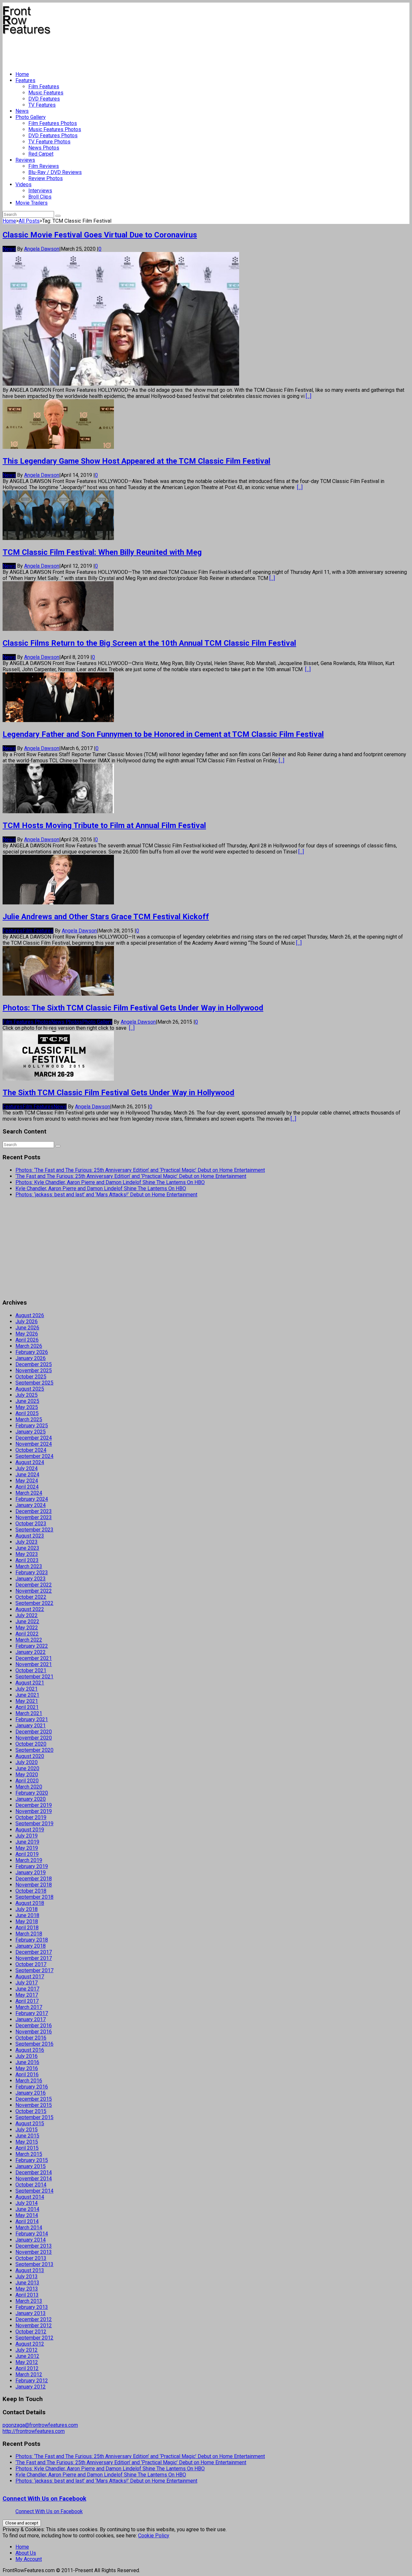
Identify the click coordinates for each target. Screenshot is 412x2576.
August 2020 (30, 1756)
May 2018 (27, 1921)
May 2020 (27, 1775)
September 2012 (34, 2338)
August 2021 (30, 1683)
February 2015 (32, 2160)
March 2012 (29, 2374)
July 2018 (27, 1909)
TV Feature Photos (49, 142)
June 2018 (27, 1915)
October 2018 (31, 1891)
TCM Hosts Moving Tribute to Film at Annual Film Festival (104, 825)
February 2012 (32, 2381)
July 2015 (27, 2130)
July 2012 (27, 2350)
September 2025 (34, 1383)
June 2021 (27, 1695)
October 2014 (31, 2185)
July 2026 (27, 1322)
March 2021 (29, 1713)
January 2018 (31, 1946)
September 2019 (34, 1823)
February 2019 (32, 1866)
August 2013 (30, 2270)
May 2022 (27, 1628)
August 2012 (30, 2344)
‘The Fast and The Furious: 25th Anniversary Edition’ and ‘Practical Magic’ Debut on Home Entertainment (131, 1176)
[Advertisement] (120, 50)
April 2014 (27, 2221)
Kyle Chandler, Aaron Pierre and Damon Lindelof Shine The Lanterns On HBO (101, 1188)
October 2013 (31, 2258)
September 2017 (34, 1970)
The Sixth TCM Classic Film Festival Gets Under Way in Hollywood (118, 1093)
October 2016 (31, 2038)
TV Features (42, 105)
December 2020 (34, 1732)
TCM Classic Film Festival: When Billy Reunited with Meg (102, 552)
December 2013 (34, 2246)
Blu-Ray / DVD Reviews (55, 172)
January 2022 (31, 1652)
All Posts (29, 221)
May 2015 (27, 2142)
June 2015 (27, 2136)
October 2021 (31, 1670)
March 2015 (29, 2154)
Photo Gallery (31, 117)
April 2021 (27, 1707)
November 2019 (34, 1811)
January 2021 (31, 1726)
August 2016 (30, 2050)
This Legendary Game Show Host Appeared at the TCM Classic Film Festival (136, 461)
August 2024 (30, 1462)
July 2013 (27, 2277)
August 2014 (30, 2197)
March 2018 (29, 1934)
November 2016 (34, 2032)
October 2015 (31, 2111)
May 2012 (27, 2362)
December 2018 (34, 1879)
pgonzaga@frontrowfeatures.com (40, 2425)
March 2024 (29, 1493)
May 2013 (27, 2289)
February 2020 (32, 1793)
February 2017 (32, 2013)
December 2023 (34, 1511)
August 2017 (30, 1977)
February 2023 (32, 1573)
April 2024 (27, 1487)
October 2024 (31, 1450)
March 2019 (29, 1860)
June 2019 (27, 1842)
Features (25, 80)
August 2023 (30, 1536)
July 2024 (27, 1468)
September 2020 (34, 1750)
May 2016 (27, 2068)
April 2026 (27, 1340)
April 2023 (27, 1560)
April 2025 (27, 1413)
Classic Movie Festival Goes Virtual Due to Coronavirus (100, 235)
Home (22, 74)
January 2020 (31, 1799)
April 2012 (27, 2368)
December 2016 (34, 2026)
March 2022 (29, 1640)
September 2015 (34, 2117)
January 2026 (31, 1358)
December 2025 (34, 1364)
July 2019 (27, 1836)
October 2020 (31, 1744)
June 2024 (27, 1475)
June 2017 (27, 1989)
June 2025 (27, 1401)
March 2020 (29, 1787)
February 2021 (32, 1719)
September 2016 (34, 2044)
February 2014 (32, 2234)
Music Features (46, 93)
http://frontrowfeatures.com (34, 2431)
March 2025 (29, 1419)
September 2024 (34, 1456)
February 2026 (32, 1352)
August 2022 (30, 1609)
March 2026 (29, 1346)
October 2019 (31, 1817)
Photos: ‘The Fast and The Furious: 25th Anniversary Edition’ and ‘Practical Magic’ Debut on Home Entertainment (140, 1170)
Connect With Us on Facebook (44, 2499)
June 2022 (27, 1621)
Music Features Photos (55, 129)
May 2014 (27, 2215)
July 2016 (27, 2056)
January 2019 (31, 1872)
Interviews (40, 191)
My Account (29, 2559)
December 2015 (34, 2099)
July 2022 (27, 1615)
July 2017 (27, 1983)
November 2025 (34, 1370)
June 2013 (27, 2283)
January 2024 (31, 1505)
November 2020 (34, 1738)
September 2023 (34, 1530)
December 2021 (34, 1658)
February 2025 (32, 1426)
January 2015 (31, 2166)
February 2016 (32, 2087)
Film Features (44, 87)
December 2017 (34, 1952)
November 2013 (34, 2252)
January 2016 (31, 2093)
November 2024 (34, 1444)
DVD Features (44, 99)
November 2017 (34, 1958)
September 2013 (34, 2264)
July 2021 (27, 1689)
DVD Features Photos (53, 135)
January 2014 (31, 2240)
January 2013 (31, 2313)
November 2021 (34, 1664)
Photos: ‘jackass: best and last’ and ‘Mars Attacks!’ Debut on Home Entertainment (106, 1195)
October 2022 (31, 1597)
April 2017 (27, 2001)
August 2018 (30, 1903)
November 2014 (34, 2179)
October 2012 (31, 2332)
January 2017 (31, 2019)
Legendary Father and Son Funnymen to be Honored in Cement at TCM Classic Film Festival (163, 734)
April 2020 (27, 1781)
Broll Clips (40, 197)
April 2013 (27, 2295)
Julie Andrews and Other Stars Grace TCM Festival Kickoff (106, 917)
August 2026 (30, 1315)
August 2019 (30, 1830)
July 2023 (27, 1542)
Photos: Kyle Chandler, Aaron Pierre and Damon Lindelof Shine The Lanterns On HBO (110, 1182)
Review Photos (46, 178)
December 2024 (34, 1438)
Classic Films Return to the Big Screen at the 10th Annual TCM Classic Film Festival (149, 643)
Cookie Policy (154, 2536)
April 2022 (27, 1634)
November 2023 (34, 1517)
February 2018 (32, 1940)
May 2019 (27, 1848)
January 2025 (31, 1432)
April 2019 (27, 1854)
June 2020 (27, 1768)
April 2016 (27, 2074)
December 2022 (34, 1585)
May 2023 (27, 1554)
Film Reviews (44, 166)
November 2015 (34, 2105)
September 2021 (34, 1677)
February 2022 (32, 1646)
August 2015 (30, 2123)
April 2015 (27, 2148)
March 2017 (29, 2007)
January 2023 (31, 1579)
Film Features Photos (53, 123)
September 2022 (34, 1603)
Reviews (25, 160)
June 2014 (27, 2209)
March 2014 (29, 2228)
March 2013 (29, 2301)
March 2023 (29, 1566)
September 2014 (34, 2191)
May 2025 (27, 1407)
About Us (26, 2553)
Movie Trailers (32, 203)
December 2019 (34, 1805)
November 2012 (34, 2325)
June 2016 (27, 2062)
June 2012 (27, 2356)
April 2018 (27, 1928)
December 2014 (34, 2172)
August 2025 (30, 1389)
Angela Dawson (42, 249)
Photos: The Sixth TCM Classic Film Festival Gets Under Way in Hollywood (133, 1008)
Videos (23, 184)
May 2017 (27, 1995)
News (22, 111)
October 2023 (31, 1524)
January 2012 (31, 2387)
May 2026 (27, 1334)
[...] (309, 396)
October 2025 (31, 1377)
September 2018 (34, 1897)
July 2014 (27, 2203)
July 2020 (27, 1762)
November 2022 (34, 1591)
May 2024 (27, 1481)
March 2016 (29, 2081)
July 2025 (27, 1395)
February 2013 (32, 2307)
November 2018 (34, 1885)
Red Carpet (41, 154)
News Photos (44, 148)
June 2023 (27, 1548)
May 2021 (27, 1701)
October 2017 (31, 1964)
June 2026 (27, 1328)
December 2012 (34, 2319)
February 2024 (32, 1499)
